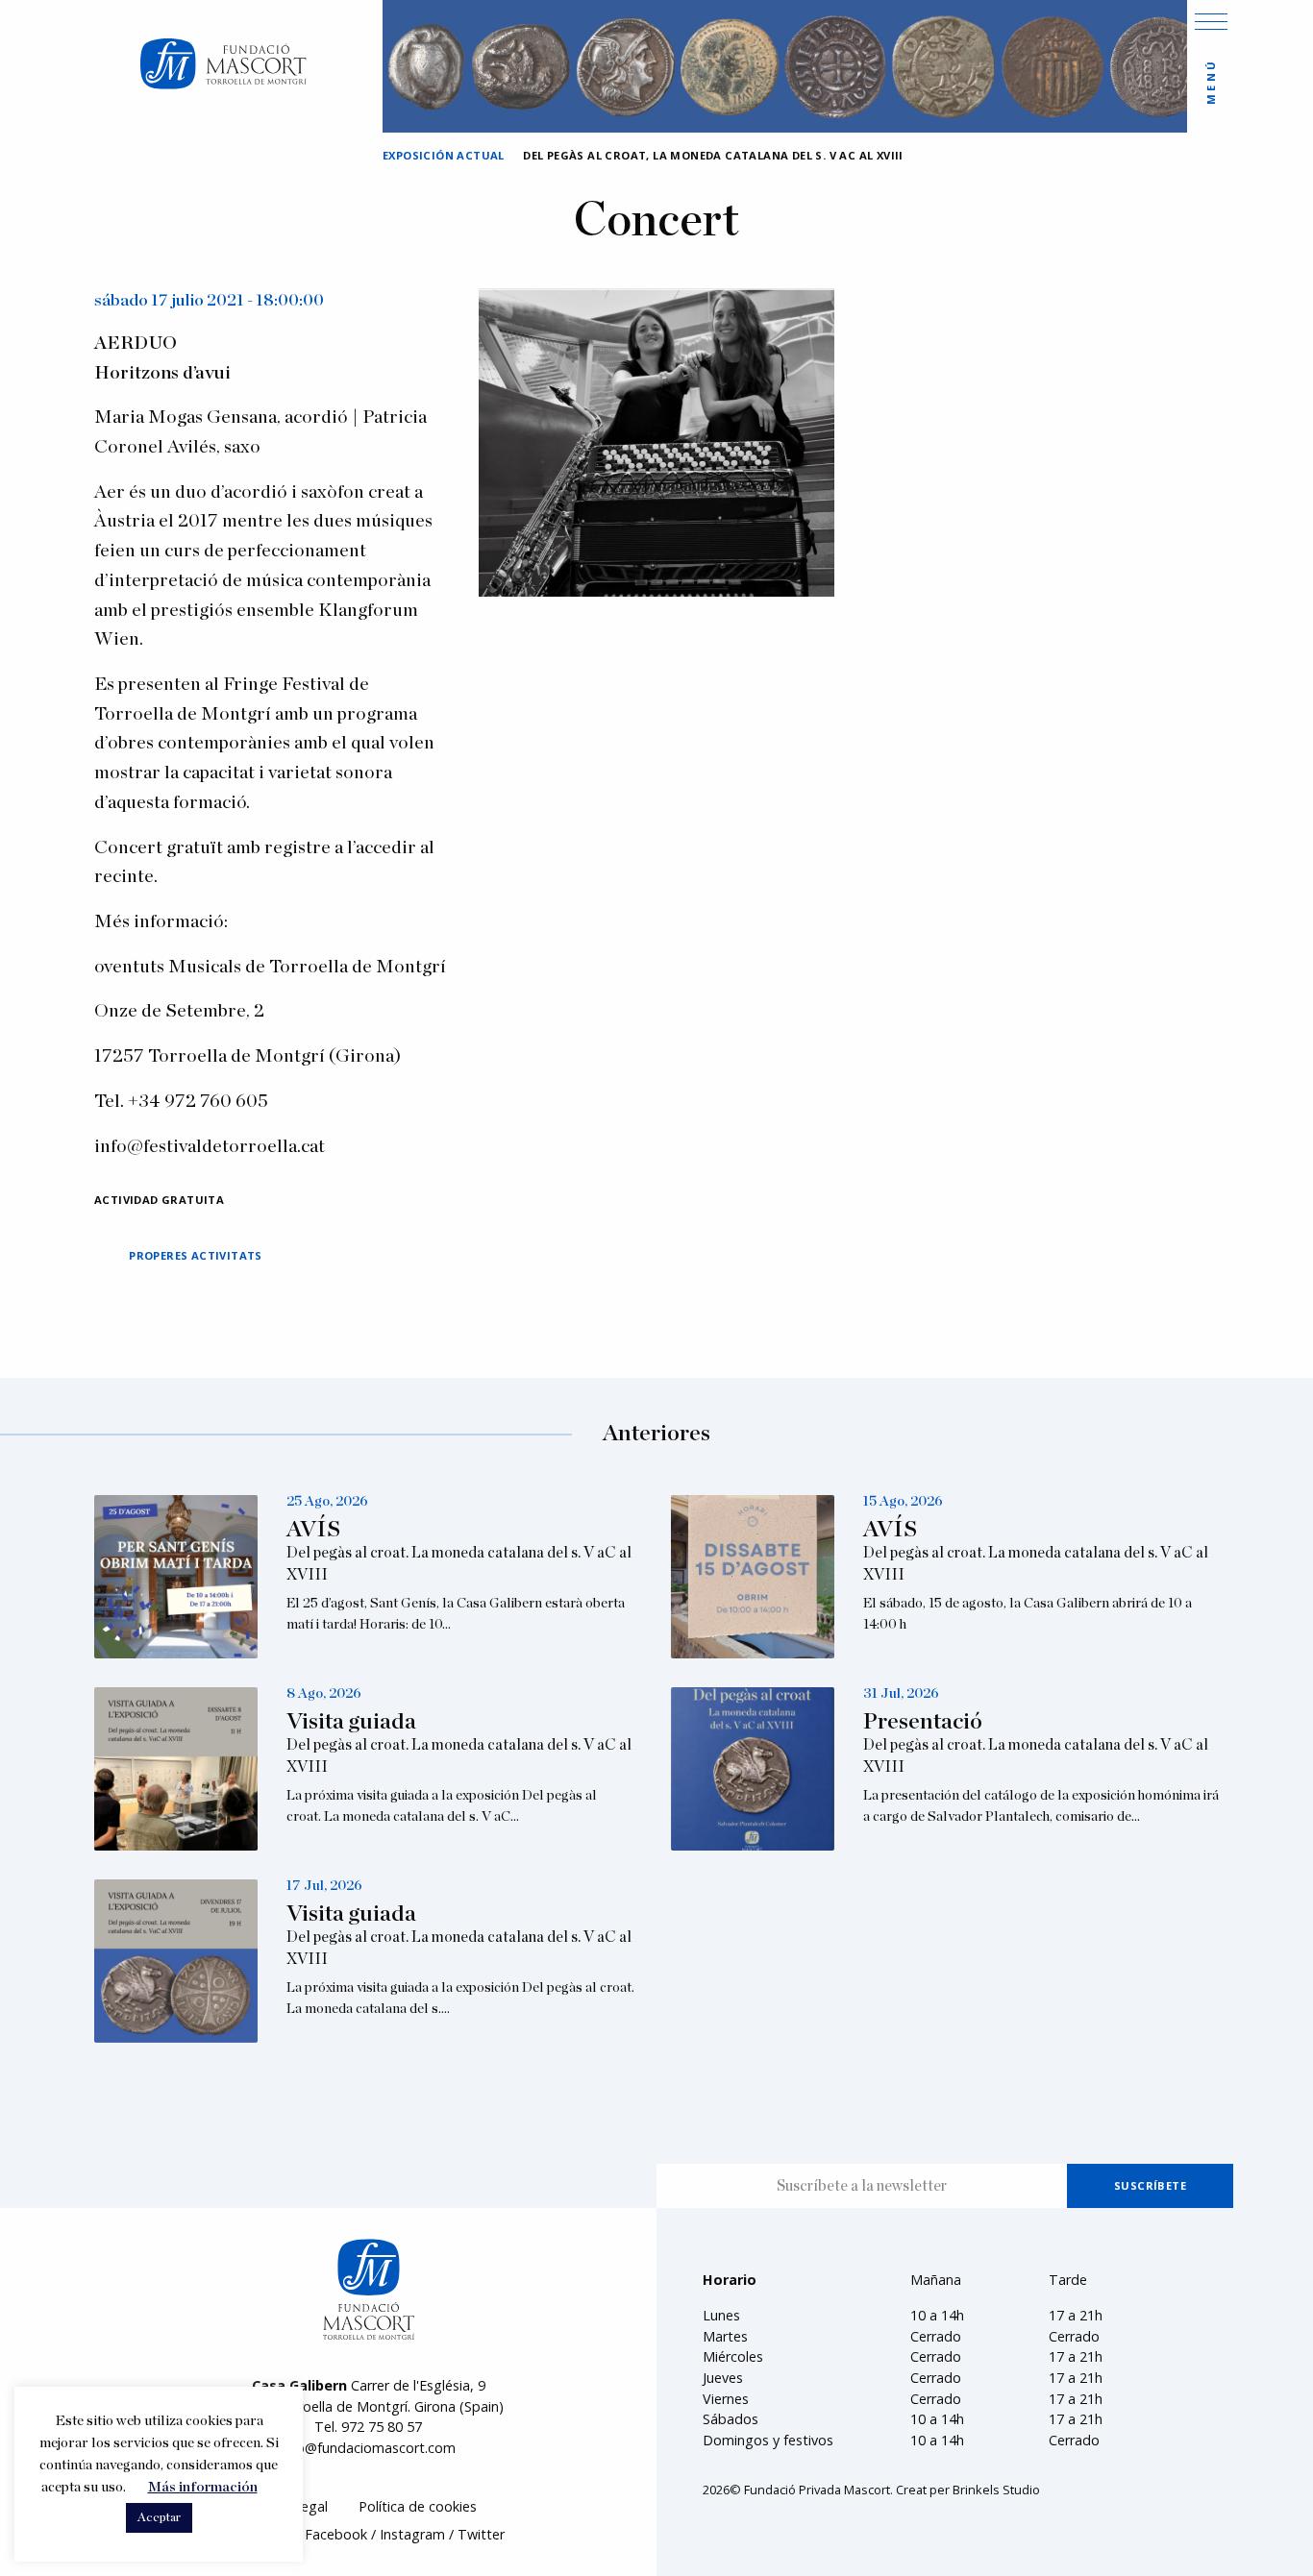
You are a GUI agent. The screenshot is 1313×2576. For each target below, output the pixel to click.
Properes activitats (196, 1255)
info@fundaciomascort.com (368, 2448)
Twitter (481, 2534)
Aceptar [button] (159, 2518)
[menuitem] (418, 2507)
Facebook (336, 2534)
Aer (110, 492)
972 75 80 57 (382, 2427)
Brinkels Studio (996, 2490)
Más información (203, 2487)
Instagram (412, 2534)
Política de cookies (418, 2506)
